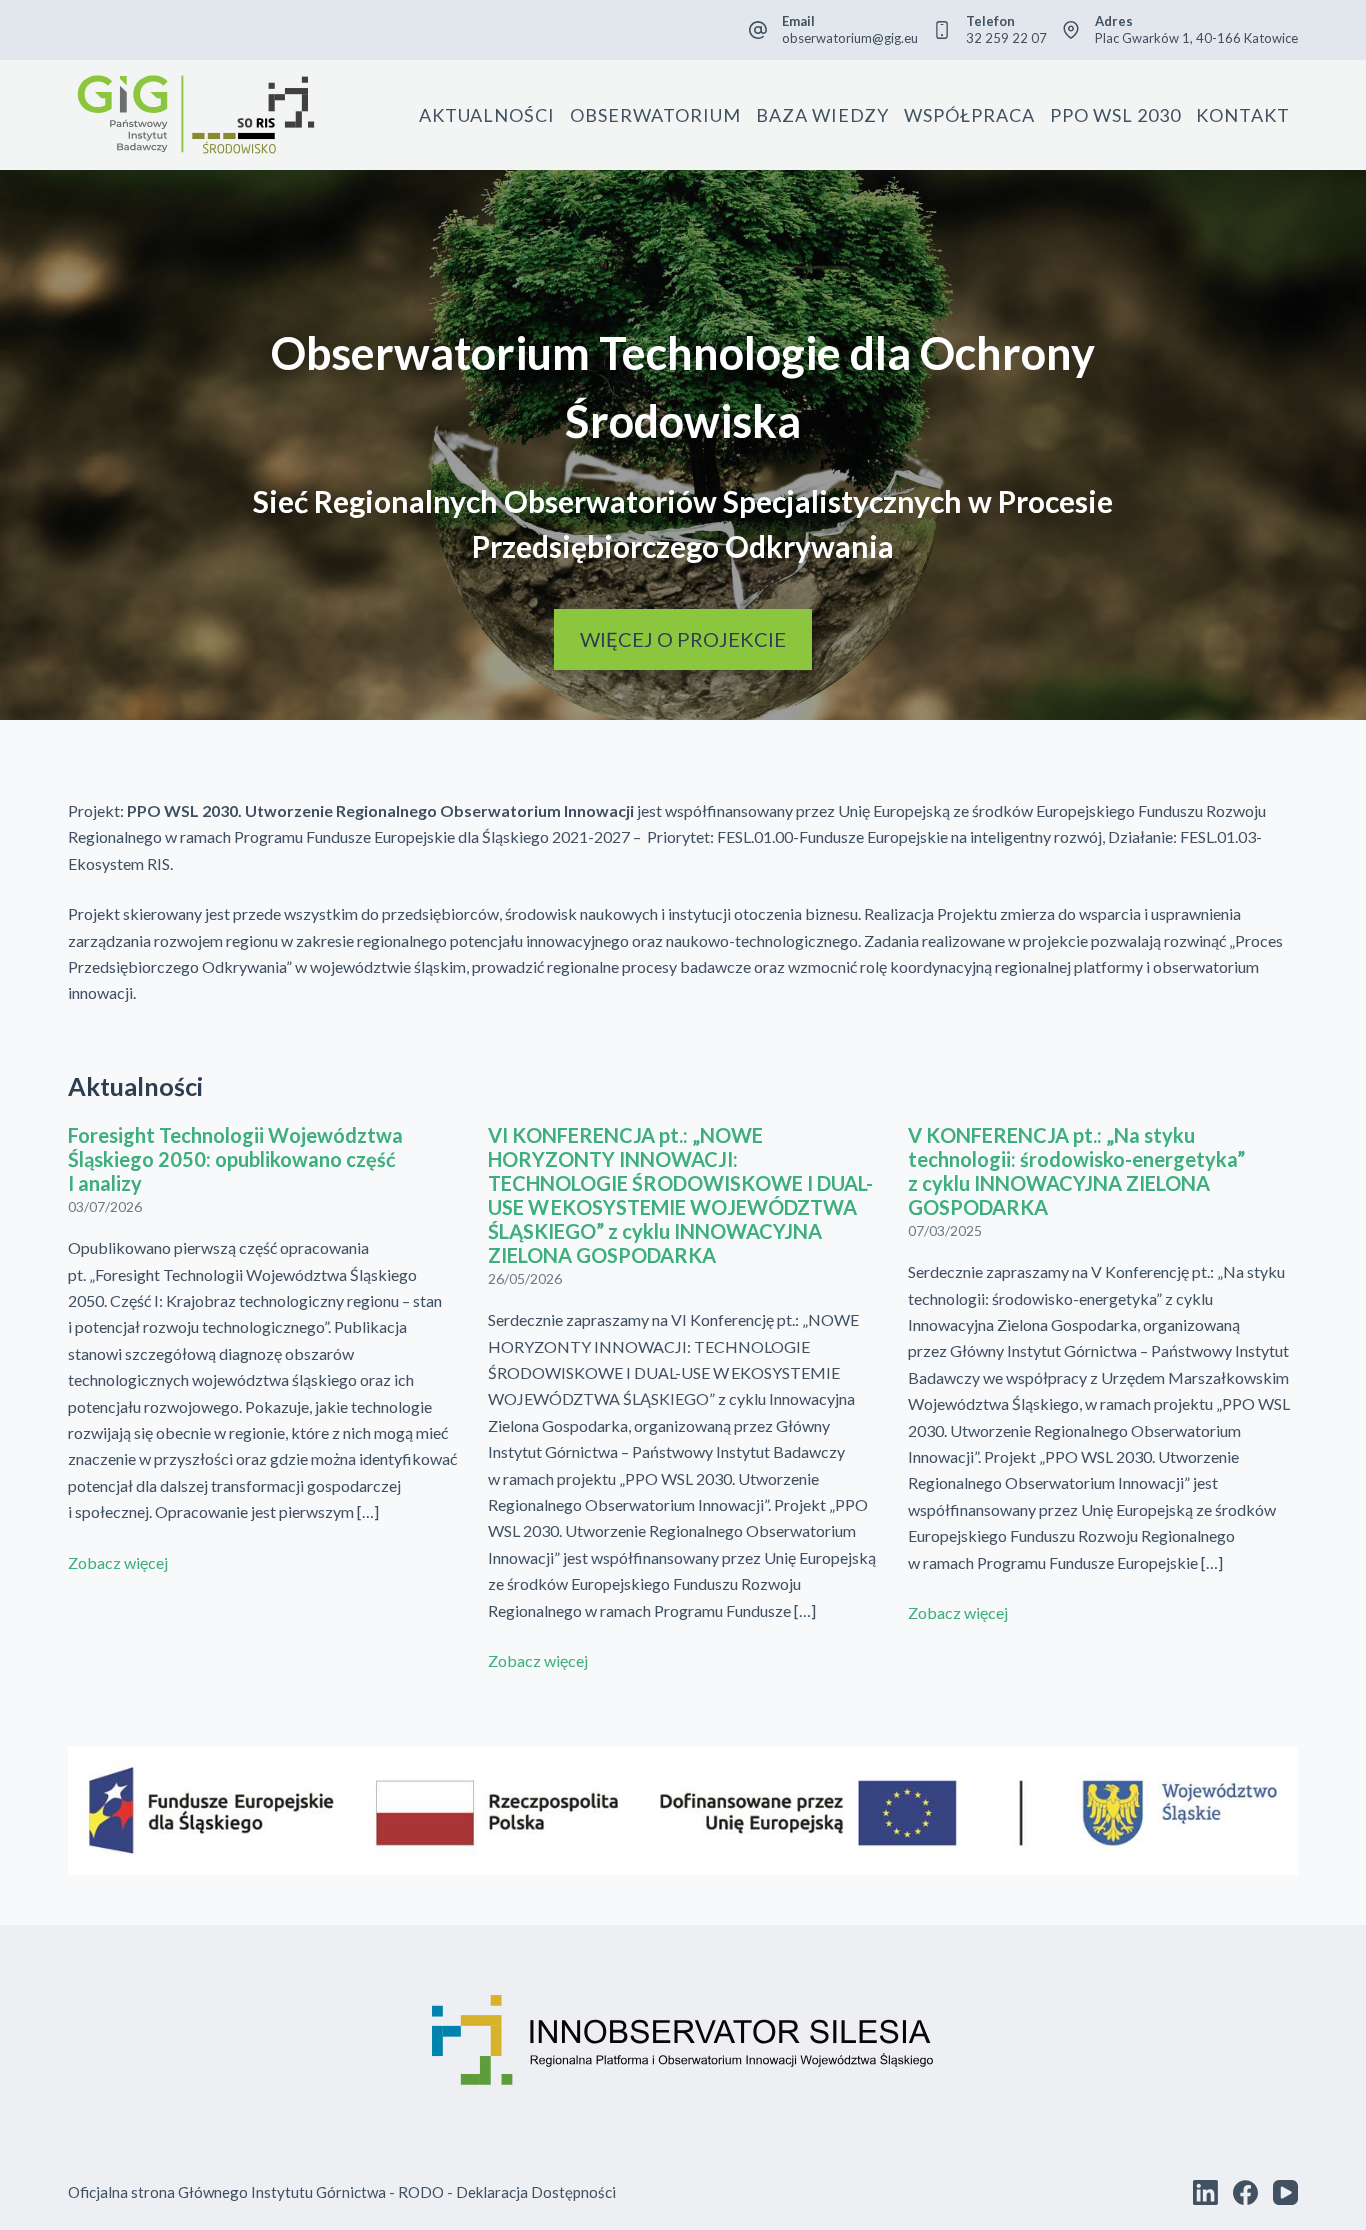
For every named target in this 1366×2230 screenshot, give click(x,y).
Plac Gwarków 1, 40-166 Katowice (1196, 38)
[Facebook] (1245, 2192)
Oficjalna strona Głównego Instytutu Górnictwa (227, 2192)
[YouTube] (1285, 2192)
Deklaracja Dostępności (536, 2192)
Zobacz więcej (118, 1562)
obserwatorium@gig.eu (850, 38)
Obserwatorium (655, 115)
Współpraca (969, 115)
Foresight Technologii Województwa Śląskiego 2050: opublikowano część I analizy (235, 1159)
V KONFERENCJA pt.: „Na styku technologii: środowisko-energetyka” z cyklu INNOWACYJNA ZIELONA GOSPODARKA (1076, 1171)
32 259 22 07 (1006, 38)
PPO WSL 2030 (1115, 115)
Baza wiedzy (822, 115)
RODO (421, 2192)
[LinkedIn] (1205, 2192)
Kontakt (1243, 115)
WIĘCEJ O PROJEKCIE (683, 639)
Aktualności (487, 115)
